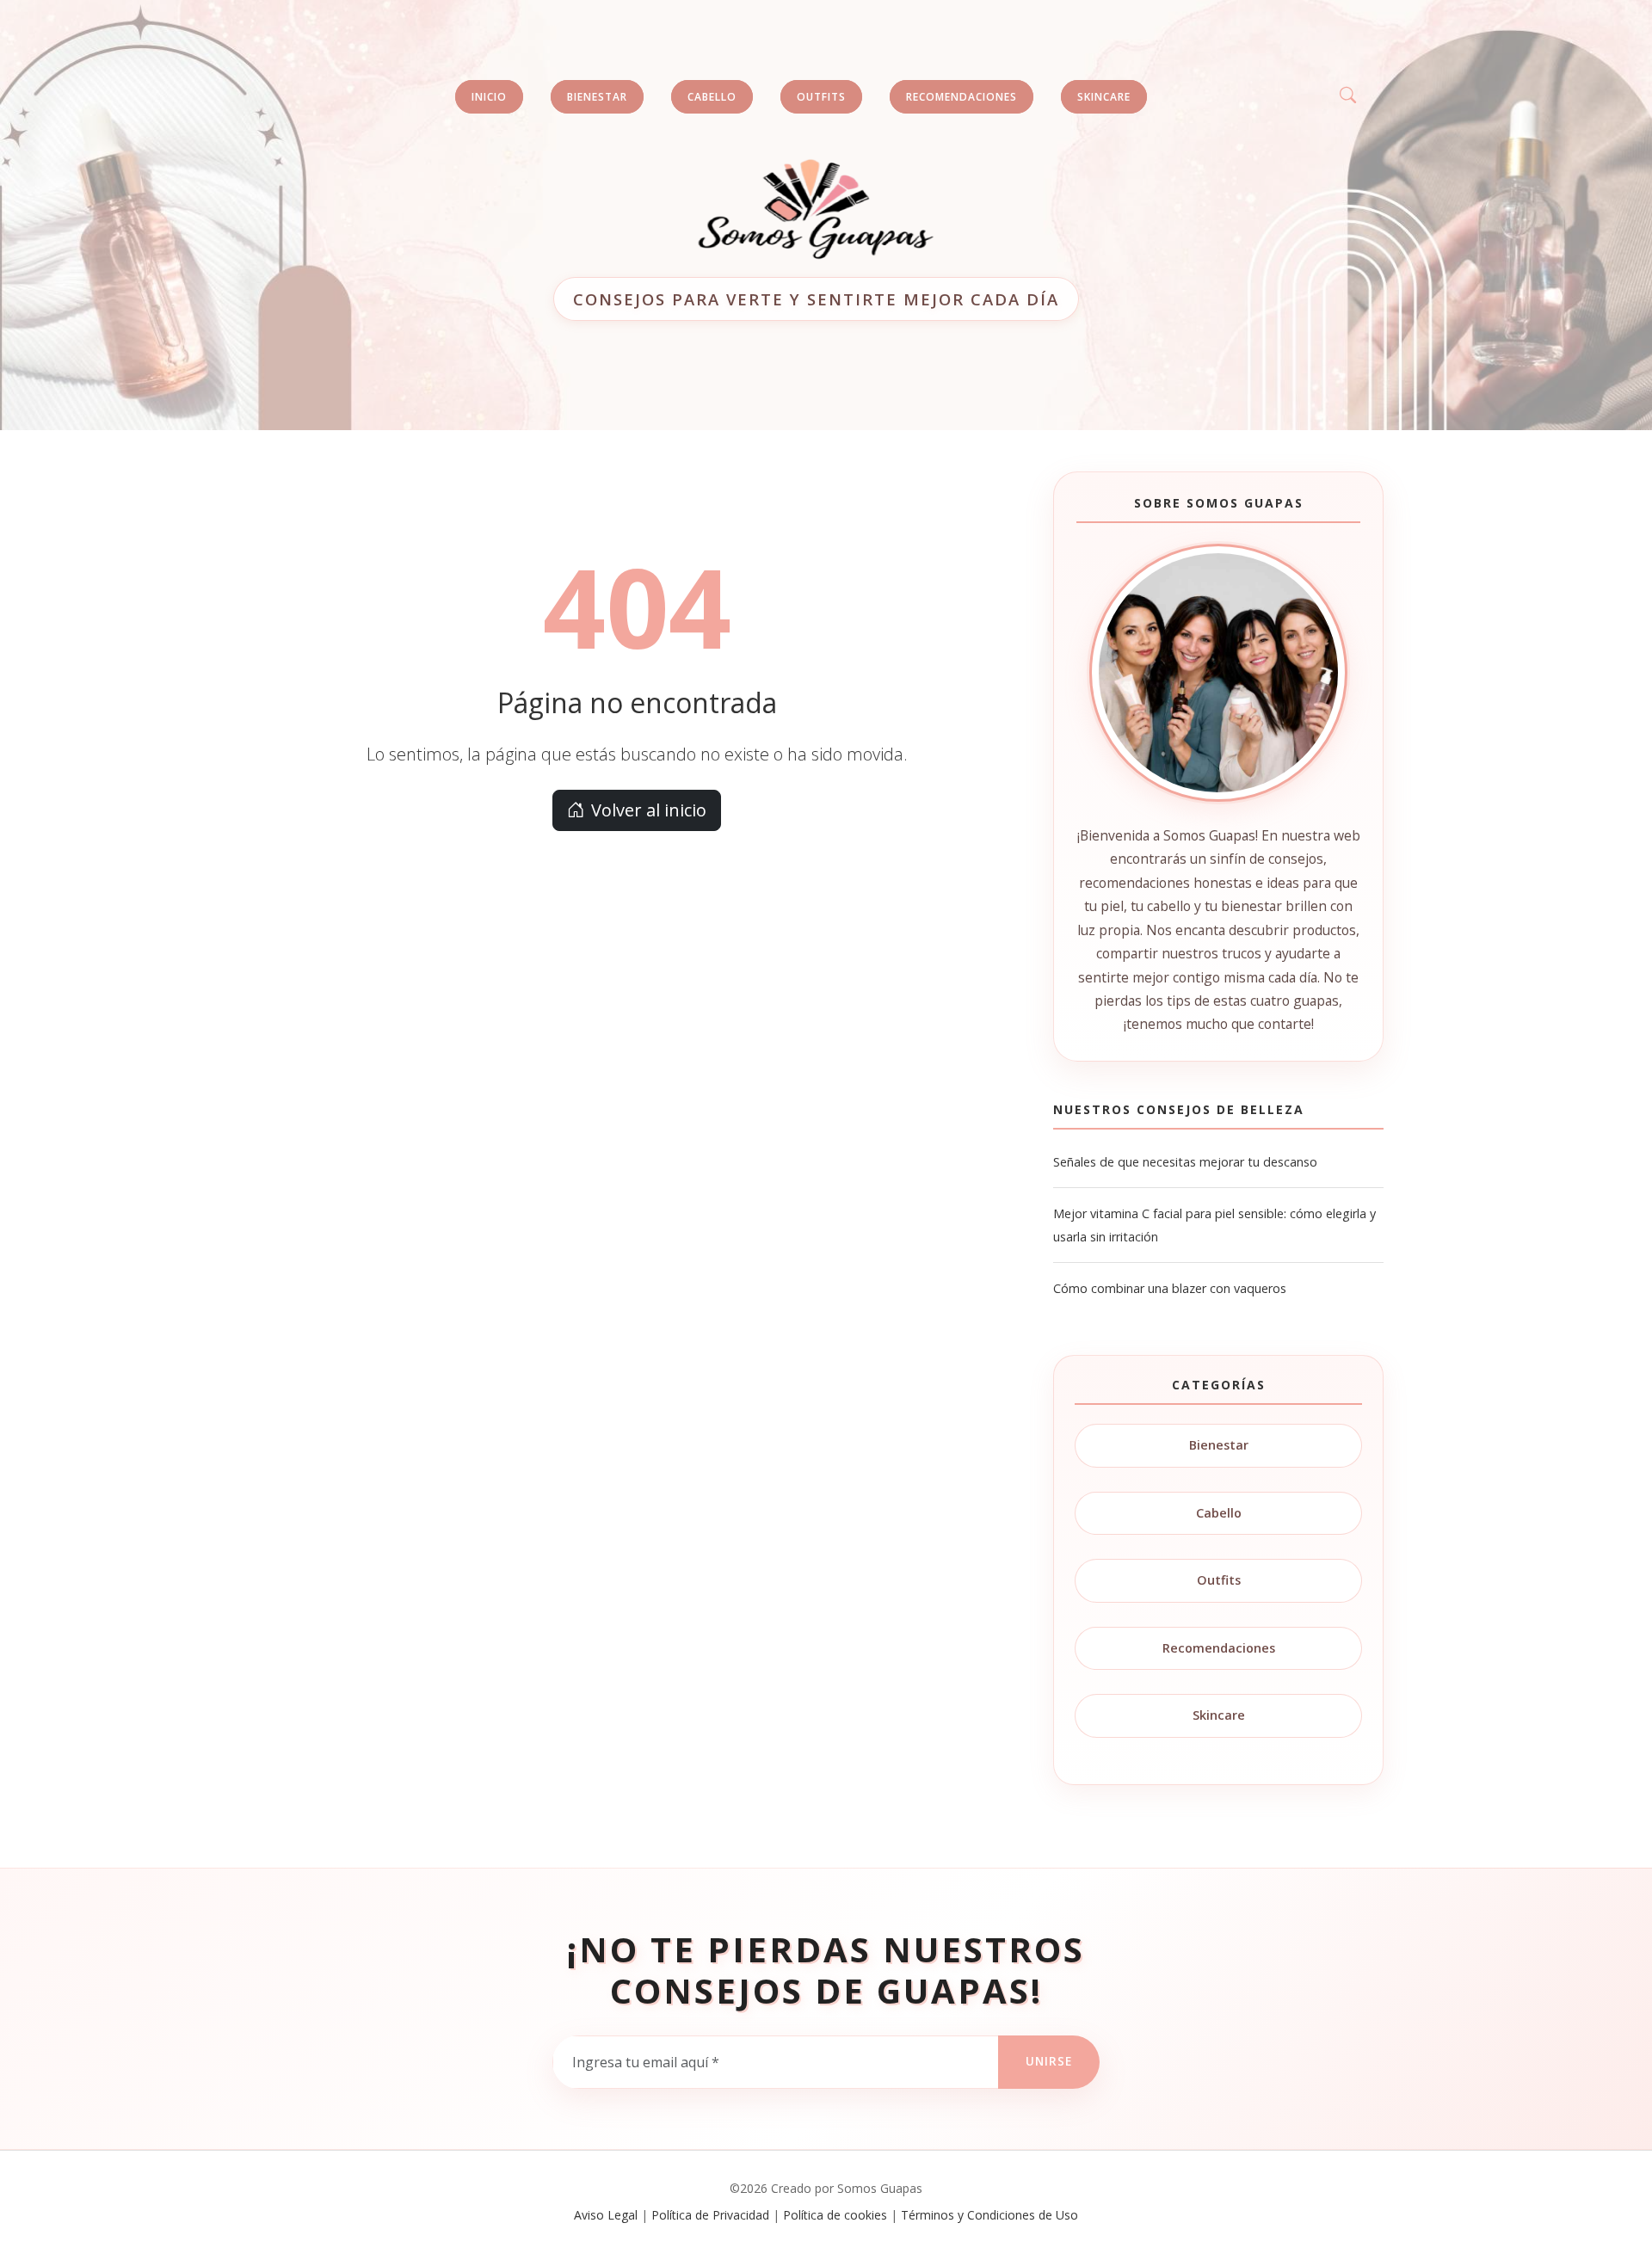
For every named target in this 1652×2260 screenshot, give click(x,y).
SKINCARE (1104, 97)
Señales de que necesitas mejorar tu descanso (1185, 1162)
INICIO (489, 97)
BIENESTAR (597, 97)
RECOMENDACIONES (962, 97)
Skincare (1219, 1715)
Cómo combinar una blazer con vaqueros (1170, 1288)
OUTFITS (821, 97)
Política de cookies (835, 2215)
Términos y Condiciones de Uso (989, 2215)
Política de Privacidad (710, 2215)
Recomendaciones (1219, 1648)
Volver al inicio (649, 810)
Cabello (1219, 1513)
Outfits (1219, 1580)
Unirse (1049, 2061)
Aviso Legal (606, 2215)
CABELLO (712, 97)
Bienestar (1219, 1445)
